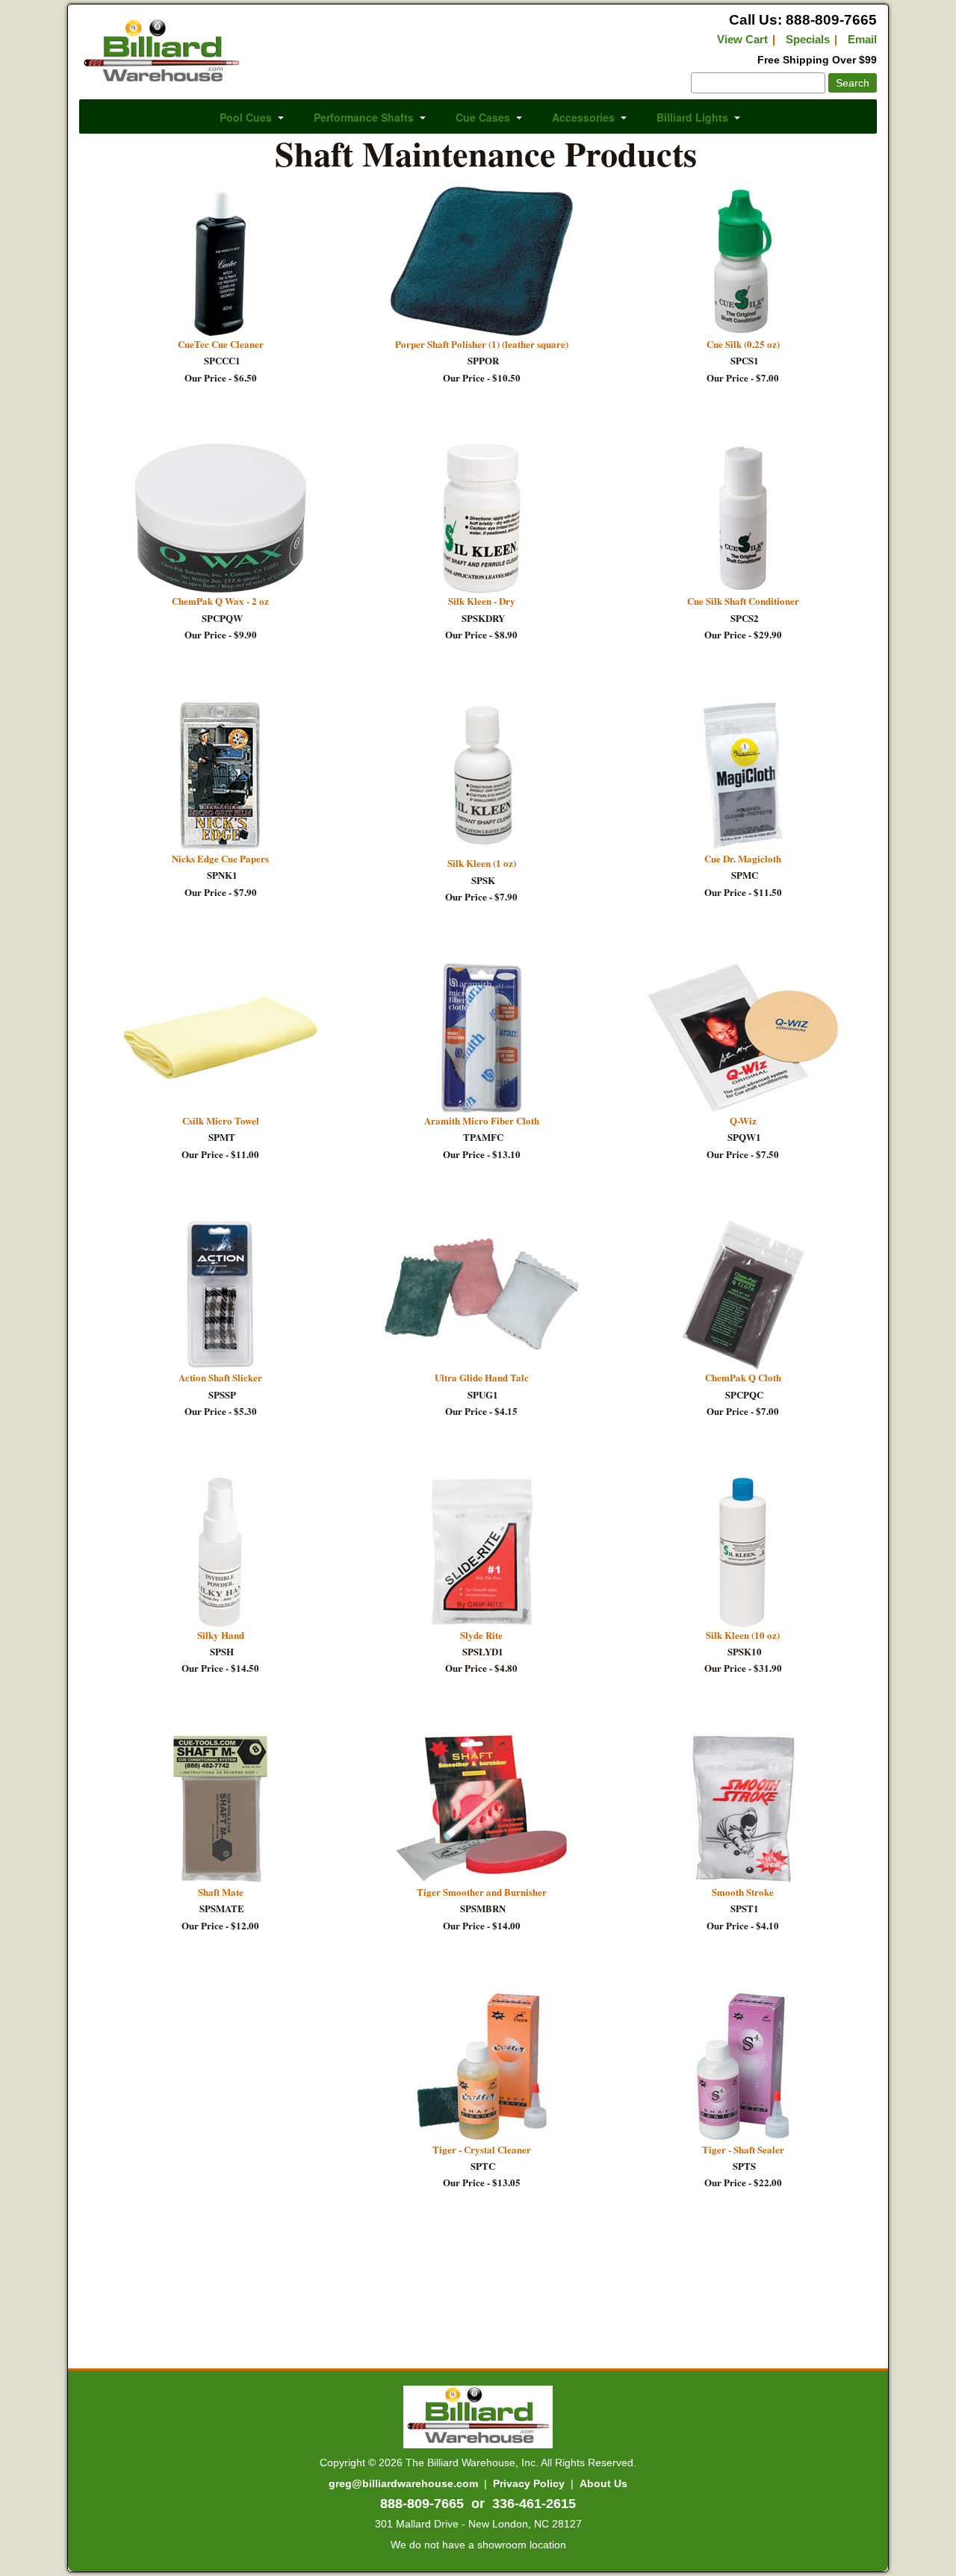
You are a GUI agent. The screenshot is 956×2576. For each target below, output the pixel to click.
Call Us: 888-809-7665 (803, 20)
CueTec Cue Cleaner (221, 344)
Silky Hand (221, 1635)
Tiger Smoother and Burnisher (482, 1892)
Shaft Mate (221, 1892)
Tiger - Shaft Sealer (743, 2149)
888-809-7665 (422, 2504)
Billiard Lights (692, 117)
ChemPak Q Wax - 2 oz (220, 601)
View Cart (742, 39)
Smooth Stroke (743, 1892)
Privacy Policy (529, 2483)
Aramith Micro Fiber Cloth (482, 1120)
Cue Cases (483, 117)
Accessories (583, 117)
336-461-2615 (534, 2504)
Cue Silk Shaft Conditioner (743, 601)
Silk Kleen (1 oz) (482, 863)
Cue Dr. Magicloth (743, 858)
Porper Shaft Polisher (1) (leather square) (482, 344)
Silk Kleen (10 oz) (743, 1635)
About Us (603, 2483)
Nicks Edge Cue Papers (220, 858)
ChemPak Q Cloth (743, 1377)
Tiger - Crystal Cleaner (482, 2149)
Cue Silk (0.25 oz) (743, 344)
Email (862, 39)
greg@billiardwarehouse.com (403, 2483)
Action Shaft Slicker (220, 1377)
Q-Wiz (743, 1120)
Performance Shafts (364, 117)
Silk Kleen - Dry (482, 601)
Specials (808, 39)
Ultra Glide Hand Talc (482, 1377)
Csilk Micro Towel (221, 1120)
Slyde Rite (481, 1635)
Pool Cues (246, 117)
